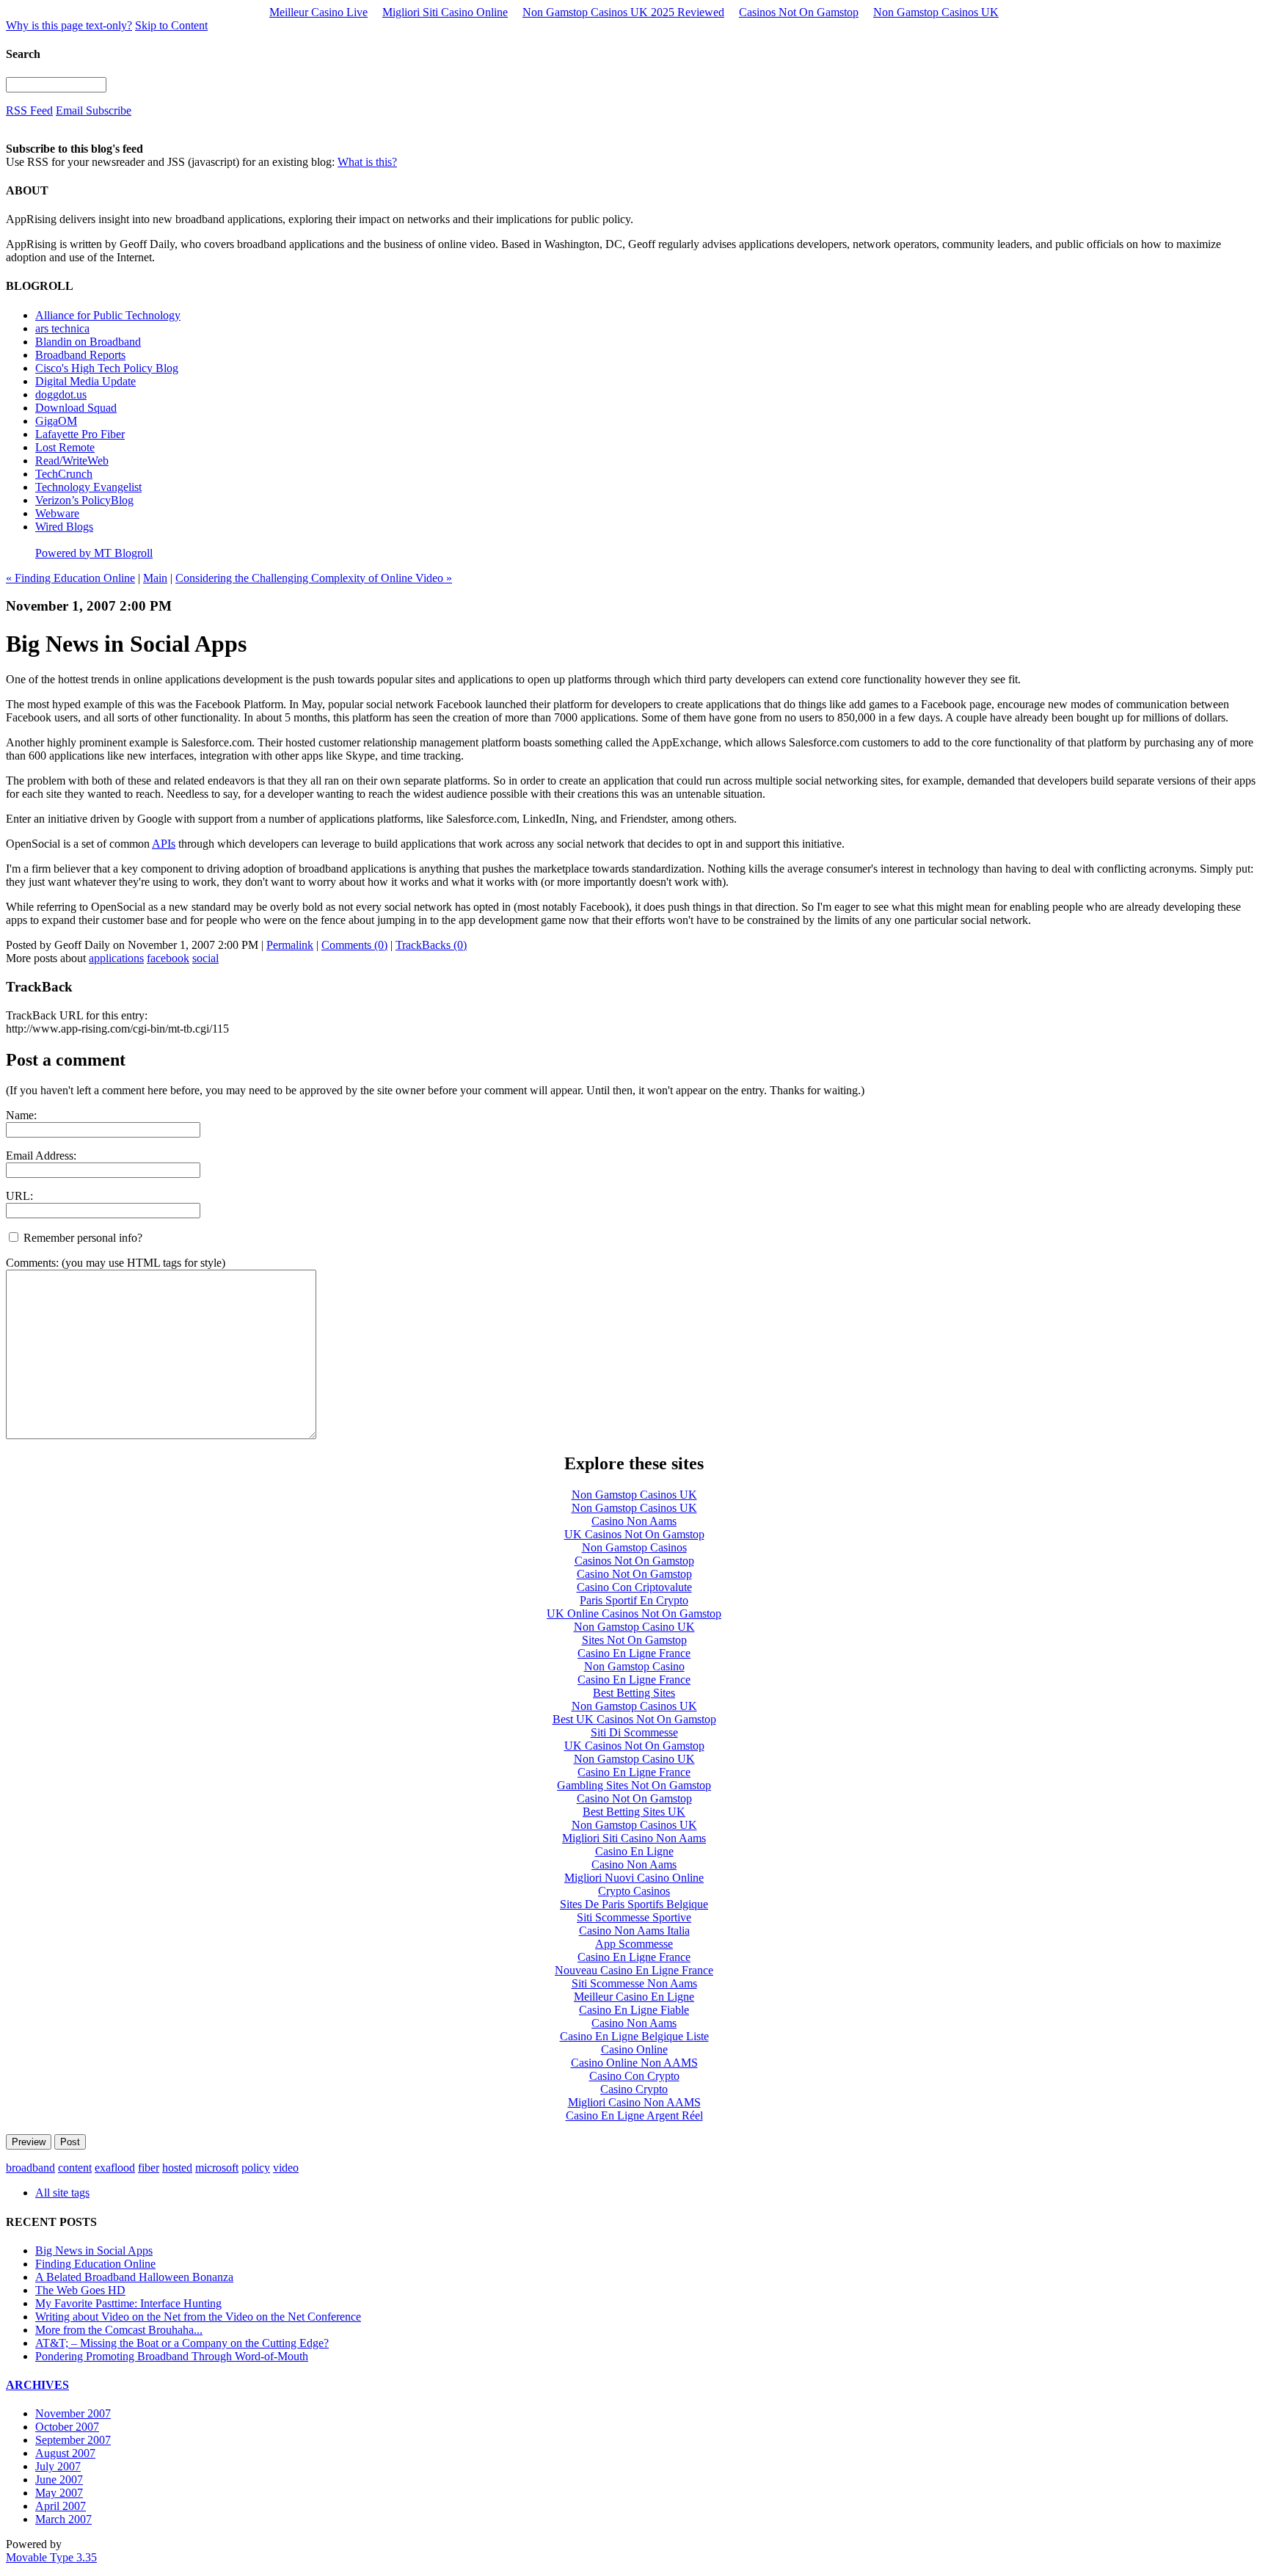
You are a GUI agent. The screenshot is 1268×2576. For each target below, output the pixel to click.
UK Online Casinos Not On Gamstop (634, 1613)
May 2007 (59, 2493)
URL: (19, 1196)
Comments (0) (354, 945)
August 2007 (65, 2453)
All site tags (62, 2193)
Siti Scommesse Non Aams (634, 1983)
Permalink (290, 945)
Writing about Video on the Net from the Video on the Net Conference (198, 2317)
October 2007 (67, 2427)
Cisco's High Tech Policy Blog (107, 368)
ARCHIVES (37, 2385)
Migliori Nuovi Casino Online (634, 1878)
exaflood (115, 2168)
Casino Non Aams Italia (634, 1931)
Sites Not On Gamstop (634, 1640)
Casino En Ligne (634, 1851)
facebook (168, 958)
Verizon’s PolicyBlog (84, 500)
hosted (177, 2168)
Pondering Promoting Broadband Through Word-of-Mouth (172, 2356)
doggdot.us (61, 394)
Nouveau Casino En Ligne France (634, 1970)
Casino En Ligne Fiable (634, 2010)
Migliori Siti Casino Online (445, 12)
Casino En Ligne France (634, 1653)
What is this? (367, 162)
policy (256, 2168)
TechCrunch (64, 474)
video (286, 2168)
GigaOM (56, 421)
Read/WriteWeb (72, 461)
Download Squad (76, 408)
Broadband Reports (80, 355)
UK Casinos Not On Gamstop (634, 1534)
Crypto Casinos (634, 1891)
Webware (57, 513)
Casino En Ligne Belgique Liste (634, 2036)
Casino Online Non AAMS (634, 2063)
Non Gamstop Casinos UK (936, 12)
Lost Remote (65, 447)
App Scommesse (634, 1944)
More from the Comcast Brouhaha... (119, 2330)
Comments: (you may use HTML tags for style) (116, 1263)
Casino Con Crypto (634, 2076)
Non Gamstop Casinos (634, 1547)
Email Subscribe (94, 110)
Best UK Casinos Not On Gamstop (634, 1719)
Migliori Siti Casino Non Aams (634, 1838)
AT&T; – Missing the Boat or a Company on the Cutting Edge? (182, 2343)
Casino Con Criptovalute (634, 1587)
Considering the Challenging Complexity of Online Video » (314, 578)
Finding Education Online (95, 2264)
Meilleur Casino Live (318, 12)
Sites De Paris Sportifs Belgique (634, 1904)
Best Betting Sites (634, 1693)
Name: (21, 1115)
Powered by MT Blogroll (94, 553)
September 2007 (73, 2440)
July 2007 (58, 2466)
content (75, 2168)
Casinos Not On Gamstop (799, 12)
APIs (164, 844)
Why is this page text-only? (69, 25)
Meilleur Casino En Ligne (634, 1997)
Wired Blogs (64, 527)
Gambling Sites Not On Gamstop (634, 1785)
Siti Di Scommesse (634, 1732)
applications (116, 958)
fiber (149, 2168)
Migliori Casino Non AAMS (634, 2102)
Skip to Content (171, 25)
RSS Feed (29, 110)
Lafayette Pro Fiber (80, 434)
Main (155, 578)
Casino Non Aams (634, 1521)
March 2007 (63, 2519)
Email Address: (41, 1156)
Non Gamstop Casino (634, 1666)
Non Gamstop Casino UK (634, 1627)
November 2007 (73, 2413)
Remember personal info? (81, 1238)
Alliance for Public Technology (108, 315)
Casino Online (634, 2049)
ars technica (62, 328)
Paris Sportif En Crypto (634, 1600)
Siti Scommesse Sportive (634, 1917)
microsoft (217, 2168)
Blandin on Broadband (88, 342)
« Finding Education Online (70, 578)
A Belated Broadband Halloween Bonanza (134, 2277)
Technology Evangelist (88, 487)
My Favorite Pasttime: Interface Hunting (128, 2303)
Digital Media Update (85, 381)
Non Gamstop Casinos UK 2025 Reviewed (623, 12)
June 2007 (59, 2479)
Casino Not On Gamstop (634, 1574)
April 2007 (61, 2506)
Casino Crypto (634, 2089)
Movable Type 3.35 (51, 2557)
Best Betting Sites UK (634, 1812)
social (205, 958)
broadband (30, 2168)
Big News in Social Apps (94, 2251)
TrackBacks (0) (431, 945)
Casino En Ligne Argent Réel (634, 2115)
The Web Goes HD (80, 2290)
